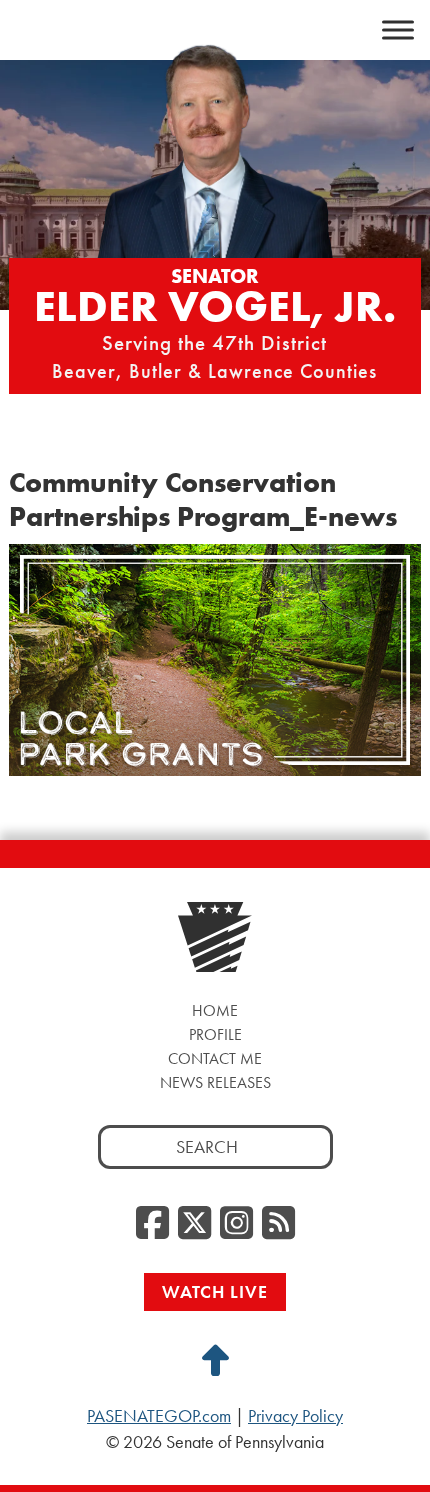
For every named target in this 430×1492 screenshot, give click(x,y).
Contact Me (215, 1058)
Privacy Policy (295, 1416)
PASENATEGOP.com (159, 1416)
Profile (215, 1034)
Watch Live (215, 1291)
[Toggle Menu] (398, 30)
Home (215, 1010)
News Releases (215, 1082)
